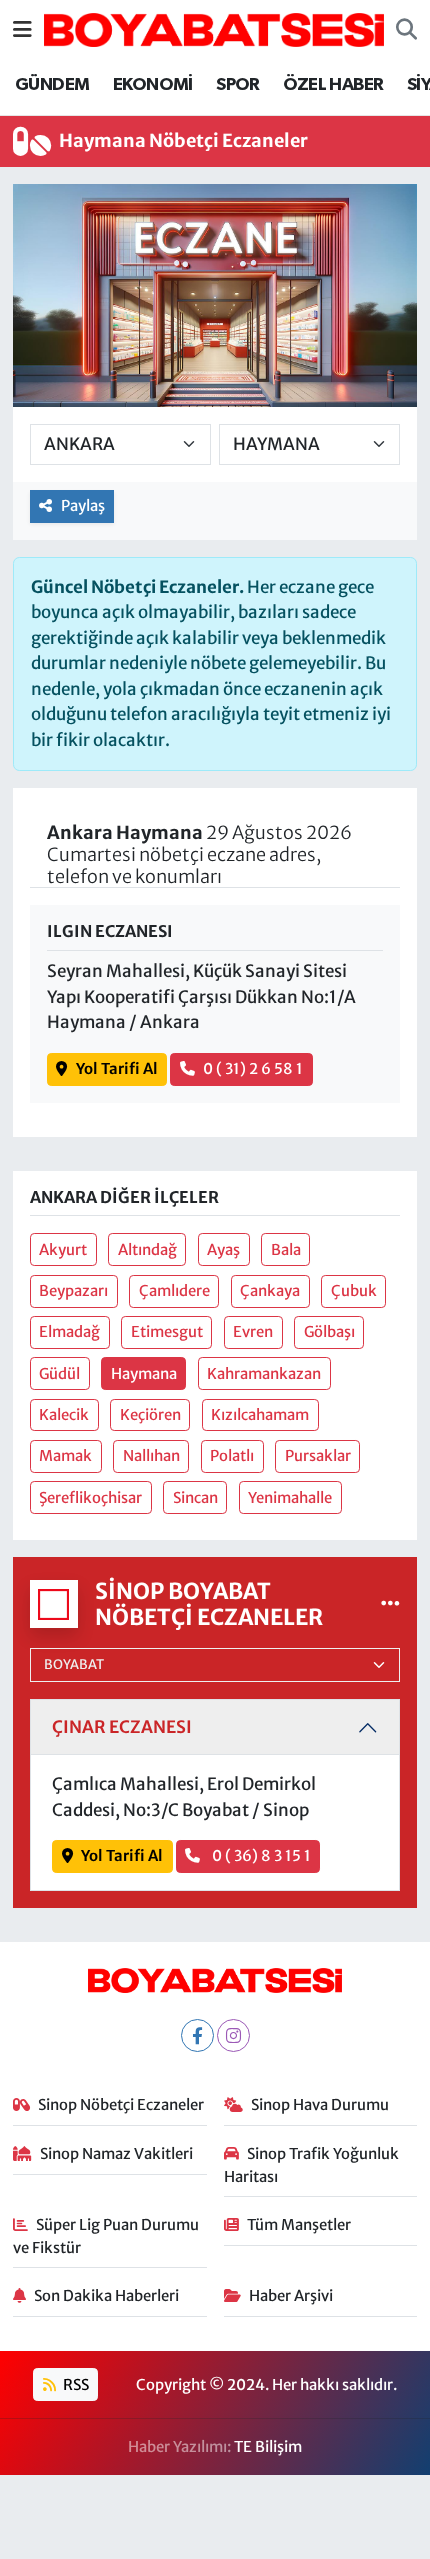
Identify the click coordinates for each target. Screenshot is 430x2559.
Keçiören (150, 1414)
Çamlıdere (174, 1290)
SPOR (238, 85)
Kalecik (64, 1414)
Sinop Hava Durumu (320, 2104)
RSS (74, 2384)
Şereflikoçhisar (90, 1497)
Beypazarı (73, 1290)
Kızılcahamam (260, 1414)
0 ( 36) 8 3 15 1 (260, 1855)
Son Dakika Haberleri (106, 2295)
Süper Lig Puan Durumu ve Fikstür (106, 2235)
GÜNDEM (52, 85)
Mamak (65, 1455)
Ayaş (223, 1249)
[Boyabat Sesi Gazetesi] (214, 28)
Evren (253, 1331)
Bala (286, 1249)
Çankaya (270, 1290)
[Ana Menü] (22, 29)
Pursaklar (318, 1455)
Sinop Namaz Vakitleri (116, 2153)
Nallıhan (151, 1455)
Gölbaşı (329, 1331)
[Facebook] (197, 2035)
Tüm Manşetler (299, 2224)
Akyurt (63, 1249)
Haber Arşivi (291, 2295)
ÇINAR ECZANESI (122, 1727)
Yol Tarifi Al (117, 1068)
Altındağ (147, 1249)
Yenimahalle (290, 1497)
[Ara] (406, 30)
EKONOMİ (153, 85)
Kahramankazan (264, 1373)
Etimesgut (167, 1331)
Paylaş (83, 505)
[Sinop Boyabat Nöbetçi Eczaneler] (390, 1603)
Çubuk (354, 1290)
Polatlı (232, 1455)
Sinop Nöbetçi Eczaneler (121, 2104)
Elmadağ (69, 1331)
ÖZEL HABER (333, 85)
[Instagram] (233, 2035)
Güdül (59, 1373)
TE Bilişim (268, 2446)
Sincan (195, 1497)
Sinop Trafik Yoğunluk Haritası (312, 2164)
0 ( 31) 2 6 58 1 (253, 1068)
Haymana (144, 1373)
